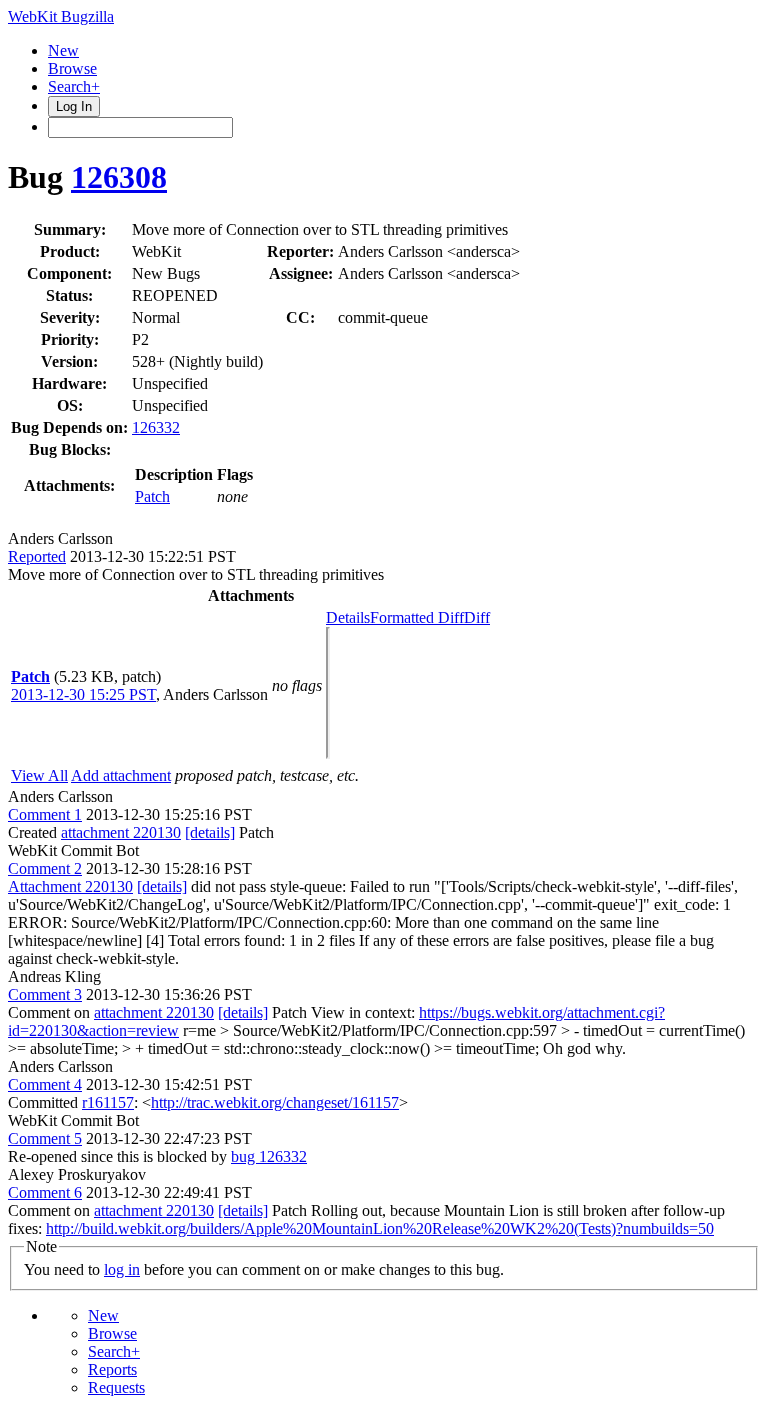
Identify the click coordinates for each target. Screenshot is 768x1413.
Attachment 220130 (70, 886)
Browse (72, 68)
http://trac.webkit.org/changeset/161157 (275, 1102)
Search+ (74, 86)
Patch (152, 496)
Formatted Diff (417, 617)
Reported (37, 556)
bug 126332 (269, 1156)
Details (348, 617)
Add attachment (121, 775)
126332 (156, 427)
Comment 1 (45, 814)
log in (122, 1269)
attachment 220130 (121, 832)
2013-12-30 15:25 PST (83, 694)
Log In (74, 106)
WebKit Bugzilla (61, 16)
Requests (116, 1387)
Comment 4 (45, 1084)
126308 (119, 177)
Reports (112, 1369)
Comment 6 (45, 1192)
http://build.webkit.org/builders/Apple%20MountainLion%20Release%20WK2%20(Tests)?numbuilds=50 (380, 1228)
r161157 (108, 1102)
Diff (477, 617)
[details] (210, 832)
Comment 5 (45, 1138)
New (63, 50)
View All (39, 775)
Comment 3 (45, 994)
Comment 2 (45, 868)
